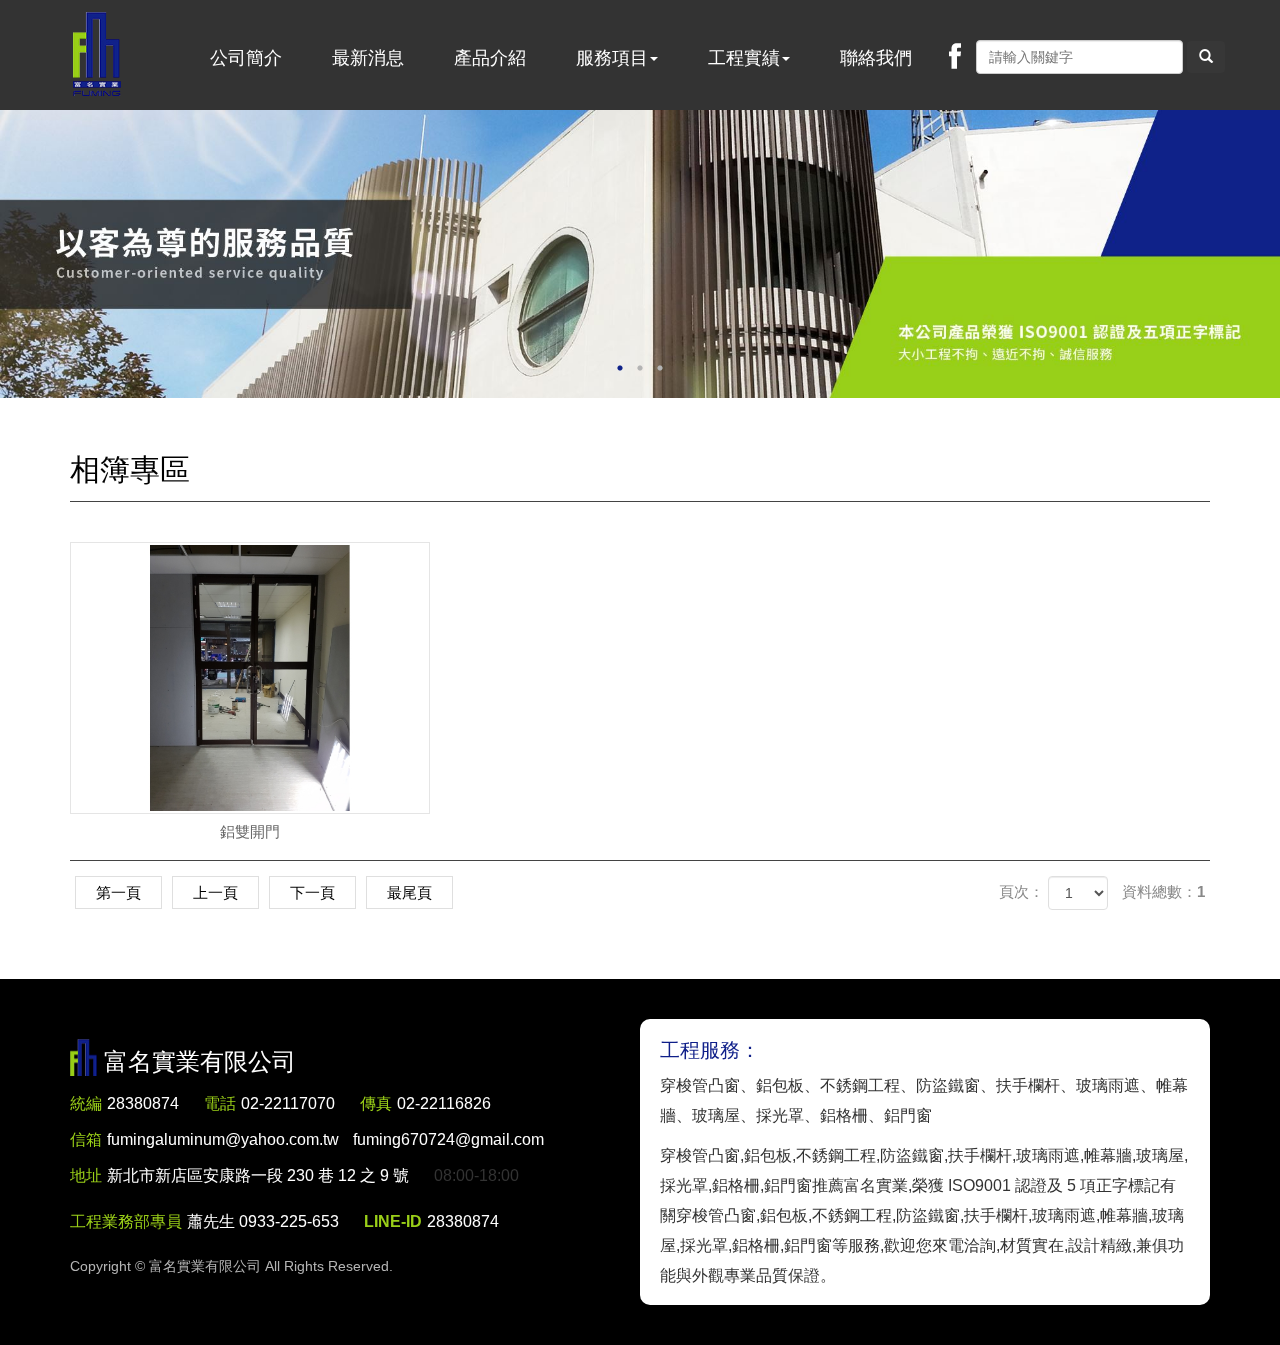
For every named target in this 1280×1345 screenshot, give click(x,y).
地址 (86, 1175)
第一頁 (118, 892)
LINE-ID (393, 1221)
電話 (220, 1103)
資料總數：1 (1163, 891)
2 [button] (640, 368)
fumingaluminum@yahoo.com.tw (325, 1139)
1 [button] (620, 368)
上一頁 (215, 892)
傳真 (376, 1103)
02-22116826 (444, 1103)
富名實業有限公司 (97, 55)
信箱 (86, 1139)
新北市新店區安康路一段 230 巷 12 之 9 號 (258, 1175)
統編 (86, 1103)
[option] (640, 254)
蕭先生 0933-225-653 (263, 1221)
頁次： (1021, 891)
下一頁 (312, 892)
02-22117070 (288, 1103)
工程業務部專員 (126, 1221)
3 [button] (660, 368)
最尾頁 (409, 892)
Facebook (955, 56)
